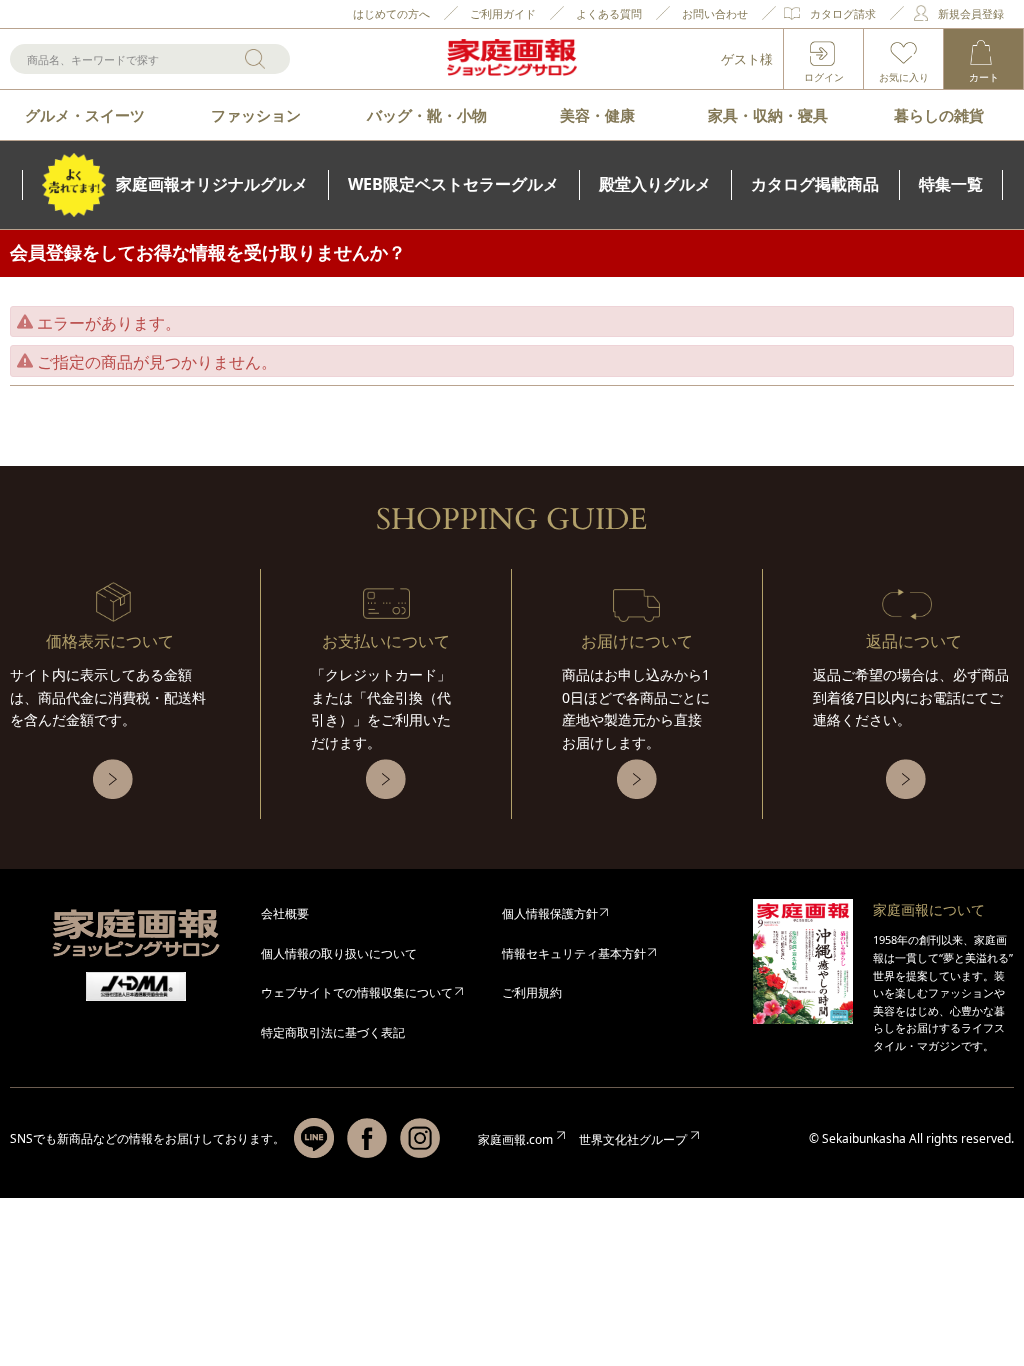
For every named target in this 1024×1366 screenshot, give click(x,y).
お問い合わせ (715, 13)
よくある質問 (609, 13)
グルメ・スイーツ (85, 115)
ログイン (824, 77)
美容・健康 (597, 115)
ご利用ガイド (503, 13)
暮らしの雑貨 (939, 115)
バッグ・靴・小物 (427, 115)
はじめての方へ (391, 13)
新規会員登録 (971, 13)
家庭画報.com (515, 1139)
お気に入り (904, 77)
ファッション (256, 115)
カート (984, 77)
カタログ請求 (843, 13)
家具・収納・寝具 (768, 115)
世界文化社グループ (633, 1139)
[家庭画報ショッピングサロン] (512, 59)
